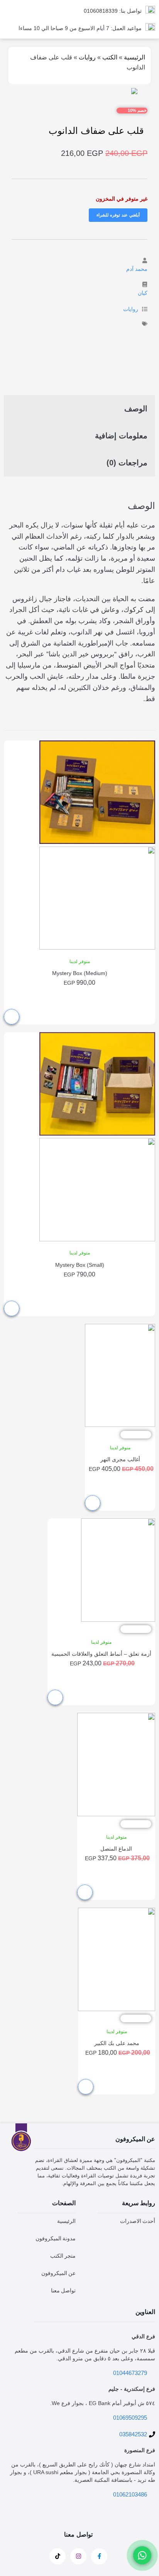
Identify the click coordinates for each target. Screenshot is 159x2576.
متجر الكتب (63, 2256)
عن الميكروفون (58, 2273)
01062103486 (130, 2494)
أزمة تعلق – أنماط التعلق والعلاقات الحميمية (101, 1654)
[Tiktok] (58, 2556)
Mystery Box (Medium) (80, 973)
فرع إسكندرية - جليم (132, 2389)
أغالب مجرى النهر (120, 1459)
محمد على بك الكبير (117, 2043)
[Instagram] (78, 2556)
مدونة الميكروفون (56, 2238)
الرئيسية (134, 57)
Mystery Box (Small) (80, 1265)
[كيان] (145, 284)
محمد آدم (137, 269)
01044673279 (130, 2373)
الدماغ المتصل (116, 1849)
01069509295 (130, 2418)
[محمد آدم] (145, 260)
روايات (87, 57)
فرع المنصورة (140, 2450)
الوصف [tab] (136, 409)
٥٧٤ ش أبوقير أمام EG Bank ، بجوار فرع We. (103, 2403)
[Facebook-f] (99, 2556)
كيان (143, 293)
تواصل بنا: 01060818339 (113, 11)
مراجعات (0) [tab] (127, 463)
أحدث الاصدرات (138, 2221)
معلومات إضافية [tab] (121, 436)
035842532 (133, 2434)
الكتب (110, 57)
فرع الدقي (143, 2336)
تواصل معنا (63, 2290)
